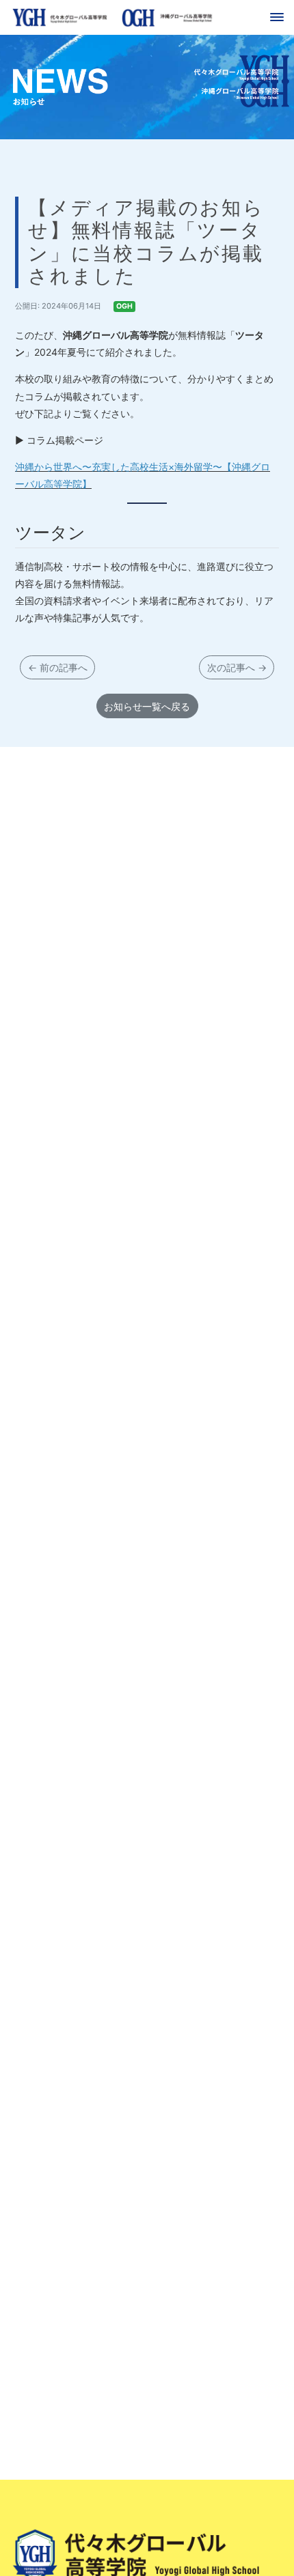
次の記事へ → (237, 667)
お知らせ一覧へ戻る (147, 706)
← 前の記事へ (58, 667)
